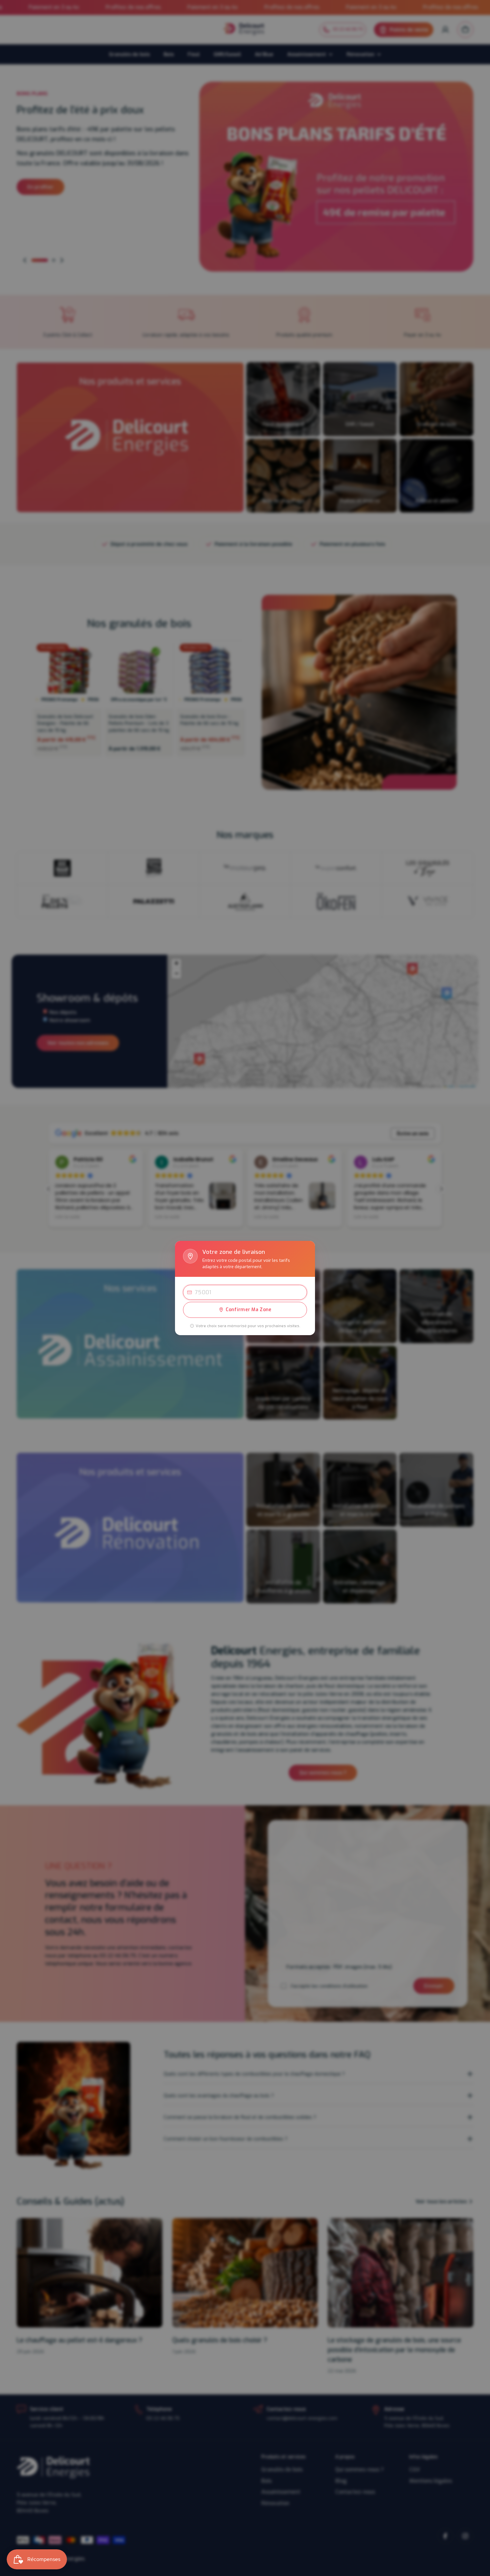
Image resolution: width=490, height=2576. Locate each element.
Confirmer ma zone (249, 1310)
